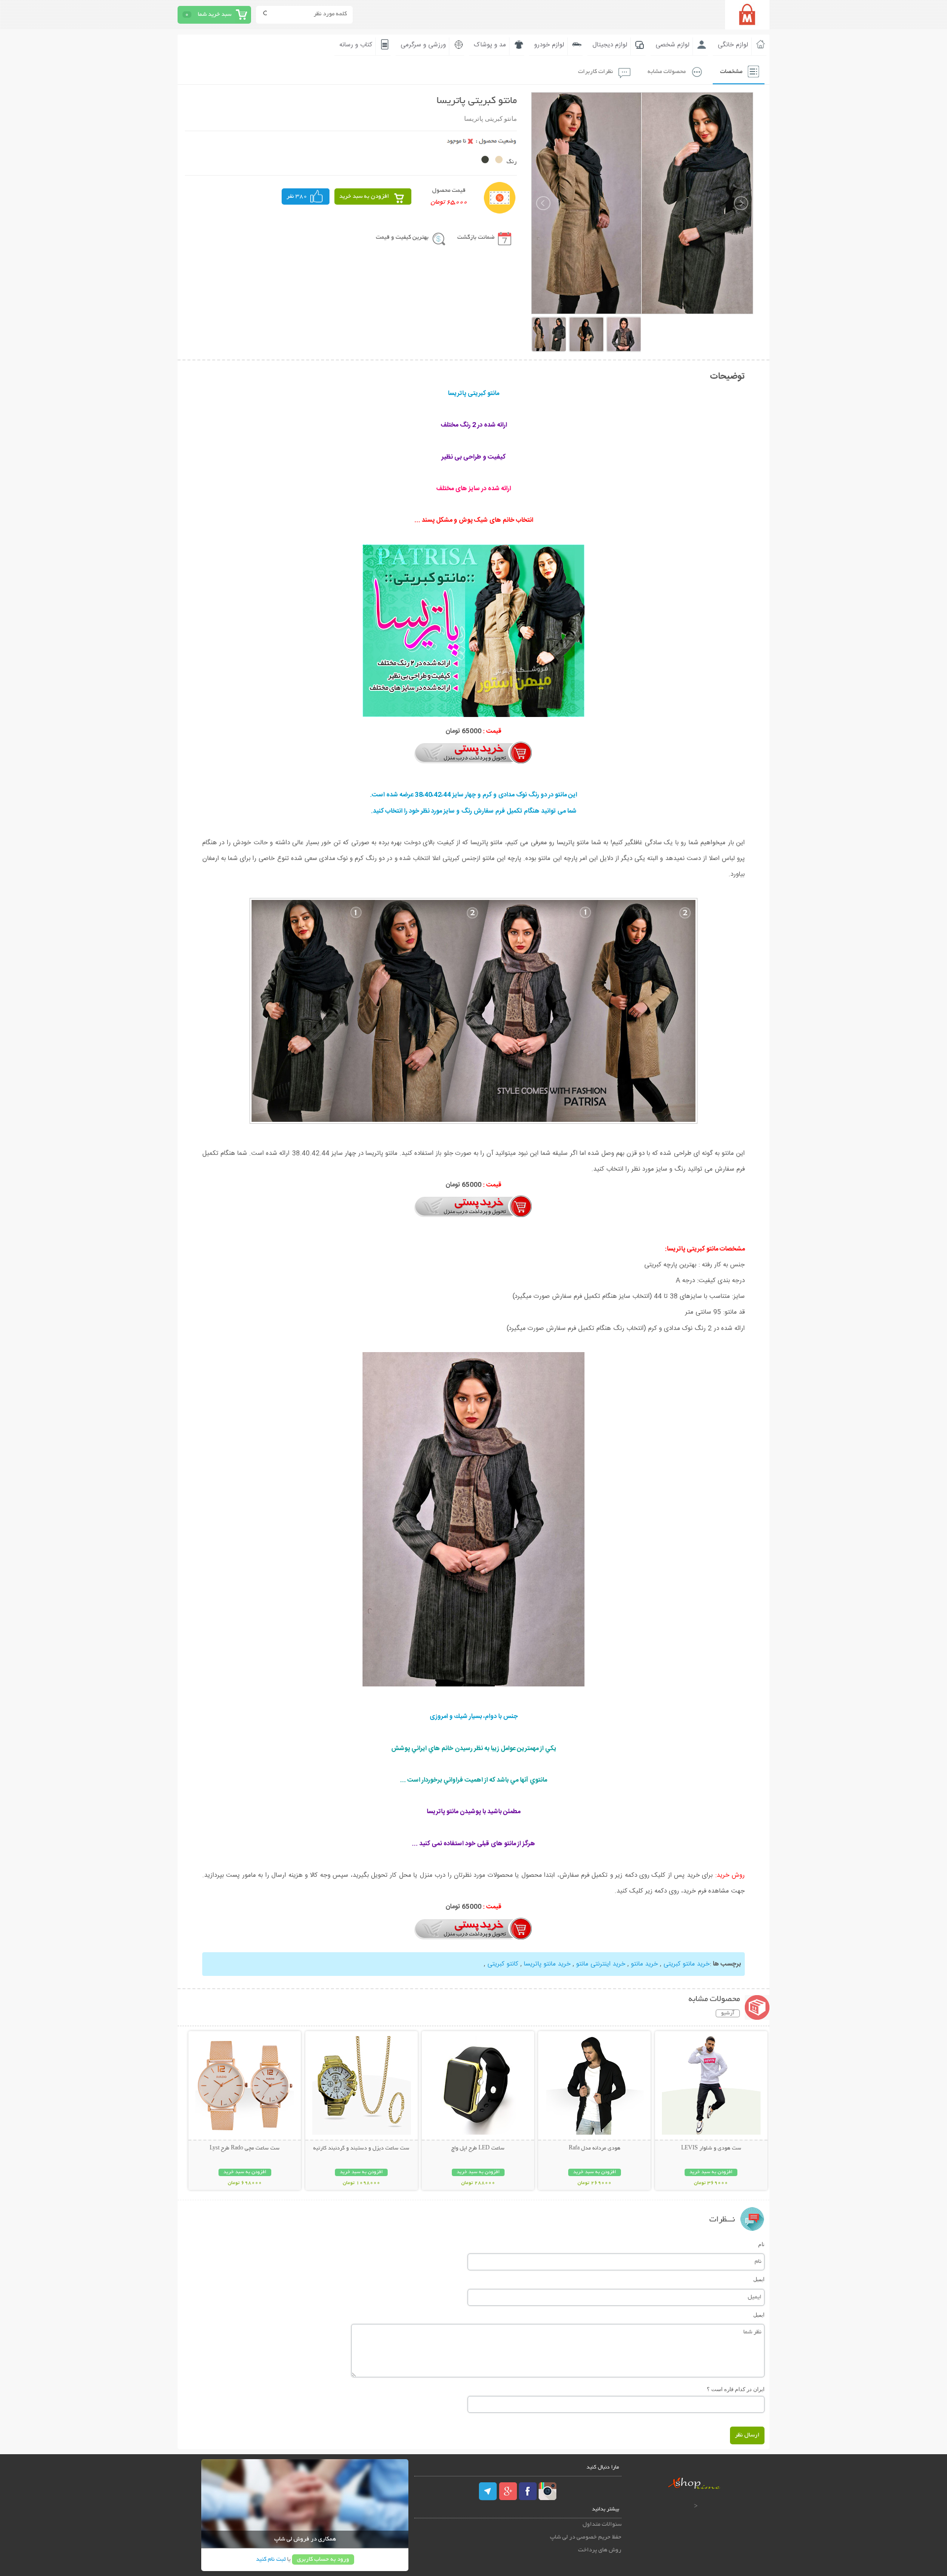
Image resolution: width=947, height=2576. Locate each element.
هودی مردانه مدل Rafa (595, 2148)
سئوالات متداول (602, 2524)
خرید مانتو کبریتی (687, 1964)
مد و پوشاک (490, 45)
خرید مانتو (644, 1964)
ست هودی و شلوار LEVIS (711, 2148)
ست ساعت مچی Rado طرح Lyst (245, 2148)
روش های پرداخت (600, 2550)
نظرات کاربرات (596, 72)
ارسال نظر (747, 2435)
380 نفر (297, 197)
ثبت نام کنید (271, 2559)
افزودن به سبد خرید (364, 197)
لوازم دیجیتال (610, 45)
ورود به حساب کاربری (323, 2559)
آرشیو (728, 2013)
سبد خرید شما (215, 15)
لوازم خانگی (733, 45)
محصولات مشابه (667, 72)
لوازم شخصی (673, 45)
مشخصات (731, 72)
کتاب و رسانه (356, 45)
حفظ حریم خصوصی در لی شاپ (586, 2537)
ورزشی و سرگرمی (423, 45)
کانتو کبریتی (503, 1964)
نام (761, 2244)
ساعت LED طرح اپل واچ (478, 2148)
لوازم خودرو (549, 45)
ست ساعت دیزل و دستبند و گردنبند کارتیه (361, 2148)
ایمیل (759, 2279)
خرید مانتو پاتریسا (547, 1964)
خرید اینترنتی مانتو (601, 1964)
